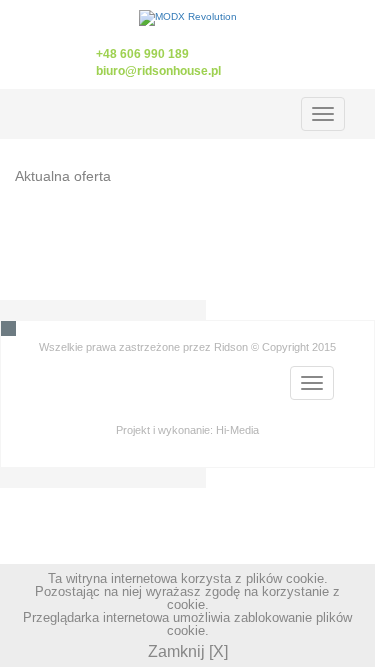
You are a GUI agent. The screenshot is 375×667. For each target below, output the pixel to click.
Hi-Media (237, 430)
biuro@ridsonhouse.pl (158, 70)
